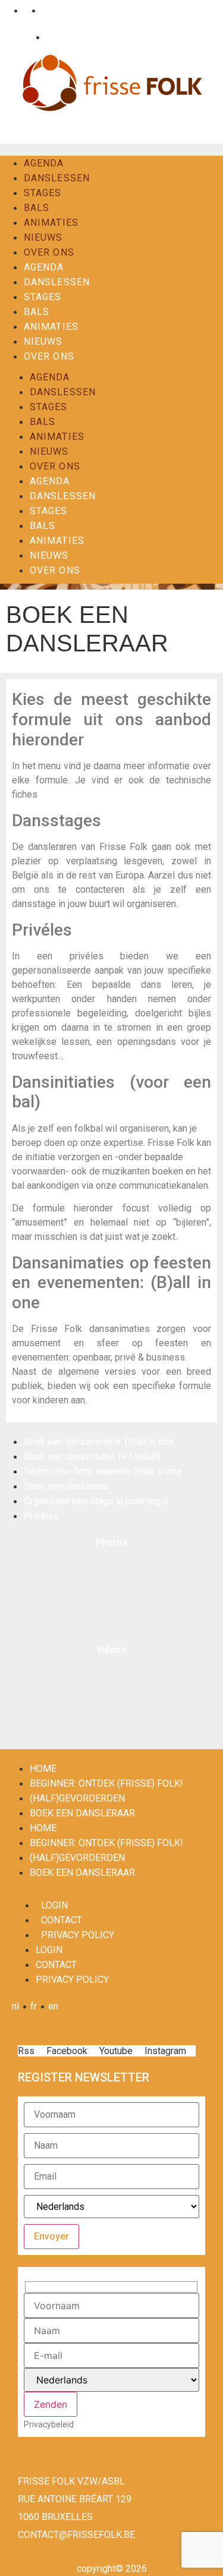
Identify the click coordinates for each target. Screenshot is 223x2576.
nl (7, 10)
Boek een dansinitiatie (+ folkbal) (92, 1457)
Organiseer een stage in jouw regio (96, 1501)
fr (25, 10)
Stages (43, 193)
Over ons (49, 252)
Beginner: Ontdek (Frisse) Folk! (106, 1783)
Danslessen (57, 178)
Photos (111, 1543)
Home (43, 1769)
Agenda (44, 163)
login (54, 1905)
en (44, 10)
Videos (111, 1650)
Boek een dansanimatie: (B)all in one (99, 1442)
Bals (37, 208)
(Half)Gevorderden (77, 1798)
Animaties (51, 223)
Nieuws (43, 237)
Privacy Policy (78, 1935)
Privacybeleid (49, 2424)
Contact (59, 37)
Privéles (41, 1516)
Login (21, 37)
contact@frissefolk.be (76, 2535)
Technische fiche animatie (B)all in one (103, 1471)
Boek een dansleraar (66, 1486)
